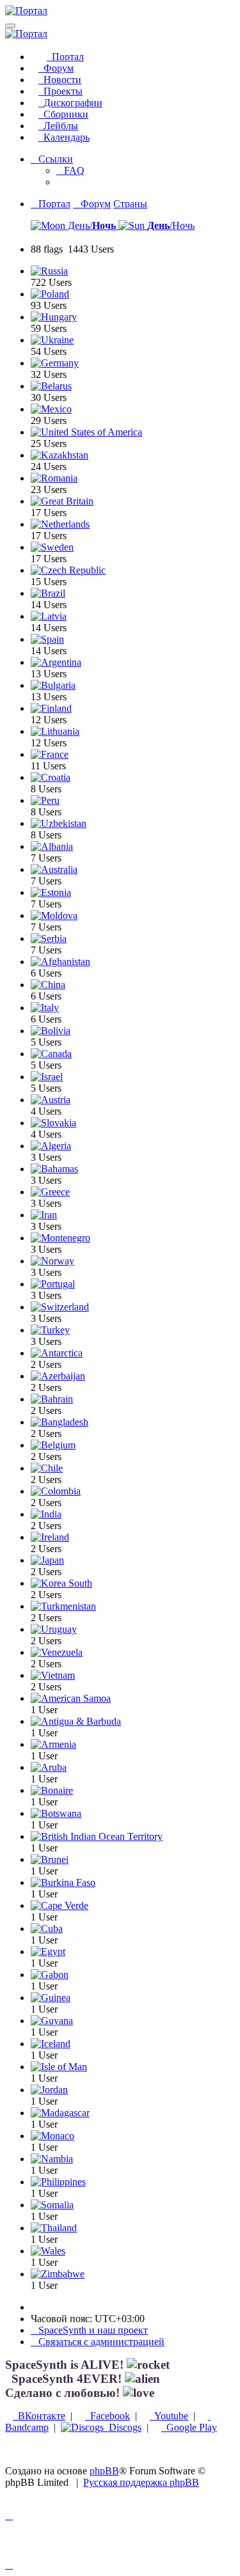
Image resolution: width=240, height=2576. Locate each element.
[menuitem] (70, 170)
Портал (65, 57)
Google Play (189, 2427)
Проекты (60, 91)
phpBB (104, 2471)
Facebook (108, 2416)
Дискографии (70, 103)
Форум (56, 68)
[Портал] (26, 11)
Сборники (63, 114)
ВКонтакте (39, 2416)
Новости (60, 80)
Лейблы (58, 126)
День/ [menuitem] (91, 225)
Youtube (169, 2416)
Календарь (64, 137)
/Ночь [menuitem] (171, 225)
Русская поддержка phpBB (141, 2482)
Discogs (123, 2427)
